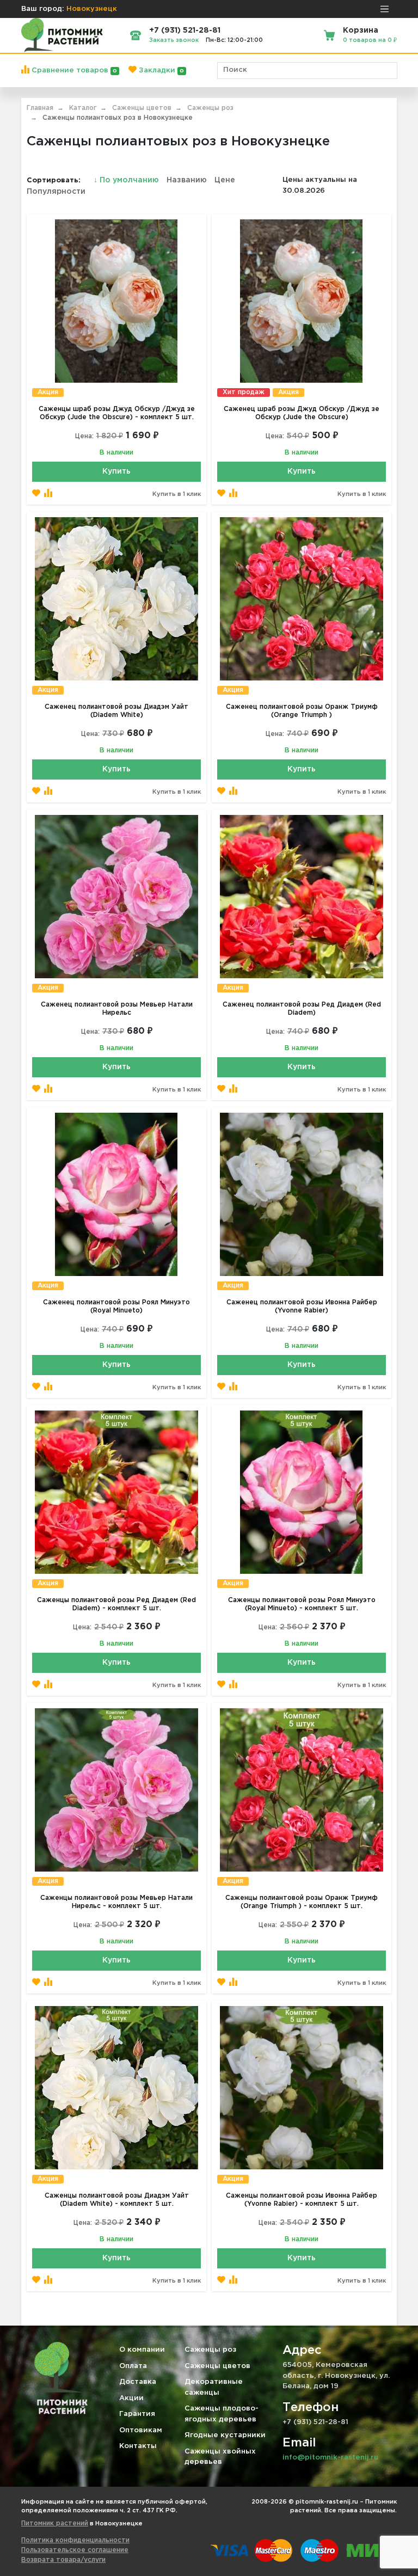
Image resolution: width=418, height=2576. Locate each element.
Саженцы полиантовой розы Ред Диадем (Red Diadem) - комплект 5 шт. (116, 1604)
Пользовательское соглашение (75, 2550)
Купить (116, 471)
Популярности (56, 192)
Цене (225, 180)
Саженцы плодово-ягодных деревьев (222, 2414)
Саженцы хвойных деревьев (220, 2457)
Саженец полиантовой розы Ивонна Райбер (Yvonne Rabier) (302, 1307)
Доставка (138, 2382)
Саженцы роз (210, 2350)
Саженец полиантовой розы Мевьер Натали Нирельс (117, 1009)
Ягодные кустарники (225, 2435)
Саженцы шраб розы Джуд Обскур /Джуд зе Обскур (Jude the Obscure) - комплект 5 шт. (117, 413)
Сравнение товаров (73, 70)
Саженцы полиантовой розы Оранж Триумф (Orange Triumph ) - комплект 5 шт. (302, 1902)
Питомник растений (55, 2523)
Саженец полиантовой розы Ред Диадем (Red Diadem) (302, 1009)
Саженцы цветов (217, 2366)
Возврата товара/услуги (63, 2560)
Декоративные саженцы (214, 2387)
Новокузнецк (92, 9)
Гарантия (137, 2414)
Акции (131, 2398)
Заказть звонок (174, 40)
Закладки (160, 70)
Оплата (133, 2366)
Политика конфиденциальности (75, 2540)
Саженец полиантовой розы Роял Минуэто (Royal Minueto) (116, 1307)
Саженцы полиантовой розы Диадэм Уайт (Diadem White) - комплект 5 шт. (117, 2200)
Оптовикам (141, 2430)
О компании (142, 2350)
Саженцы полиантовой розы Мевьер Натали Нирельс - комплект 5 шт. (116, 1902)
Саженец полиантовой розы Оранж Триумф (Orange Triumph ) (302, 711)
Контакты (138, 2446)
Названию (187, 180)
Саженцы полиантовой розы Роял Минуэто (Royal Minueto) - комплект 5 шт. (302, 1604)
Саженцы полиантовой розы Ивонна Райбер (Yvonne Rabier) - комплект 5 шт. (302, 2200)
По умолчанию (127, 180)
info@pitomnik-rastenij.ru (330, 2458)
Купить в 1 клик (177, 494)
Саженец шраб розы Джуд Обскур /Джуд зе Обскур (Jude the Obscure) (302, 413)
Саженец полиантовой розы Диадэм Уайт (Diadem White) (116, 711)
